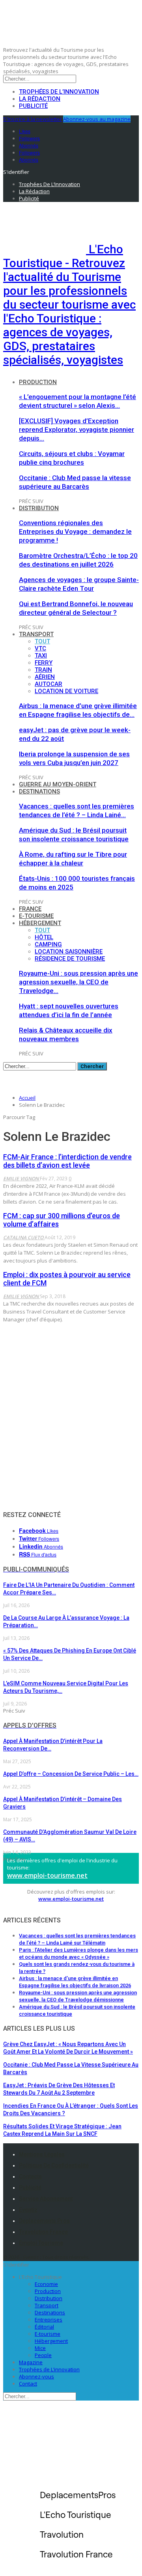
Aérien (45, 677)
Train (43, 670)
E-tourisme (36, 916)
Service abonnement (46, 2199)
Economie (46, 2284)
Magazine (31, 2362)
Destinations (39, 791)
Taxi (41, 656)
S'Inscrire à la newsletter (33, 119)
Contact (28, 2384)
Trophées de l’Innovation (59, 92)
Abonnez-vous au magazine (97, 119)
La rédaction (40, 99)
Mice (40, 2348)
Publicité (33, 106)
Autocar (49, 684)
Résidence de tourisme (70, 959)
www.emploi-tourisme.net (47, 1875)
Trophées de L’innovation (49, 2369)
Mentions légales (42, 2154)
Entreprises (49, 2320)
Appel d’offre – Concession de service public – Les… (71, 1774)
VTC (40, 648)
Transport (36, 634)
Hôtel (44, 937)
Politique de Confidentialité (54, 2165)
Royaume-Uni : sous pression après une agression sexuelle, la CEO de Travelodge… (78, 982)
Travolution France (43, 2232)
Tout (42, 641)
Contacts (30, 2177)
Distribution (39, 508)
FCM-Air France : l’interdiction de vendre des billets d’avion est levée (67, 1161)
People (43, 2355)
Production (38, 382)
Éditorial (44, 2327)
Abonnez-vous (36, 2376)
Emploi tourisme (41, 2243)
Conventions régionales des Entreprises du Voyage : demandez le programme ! (75, 531)
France (30, 909)
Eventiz (28, 2210)
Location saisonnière (69, 952)
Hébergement (40, 923)
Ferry (44, 663)
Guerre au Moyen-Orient (58, 784)
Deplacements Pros (44, 2221)
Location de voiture (66, 691)
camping (48, 944)
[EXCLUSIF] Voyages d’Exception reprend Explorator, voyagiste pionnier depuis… (77, 430)
